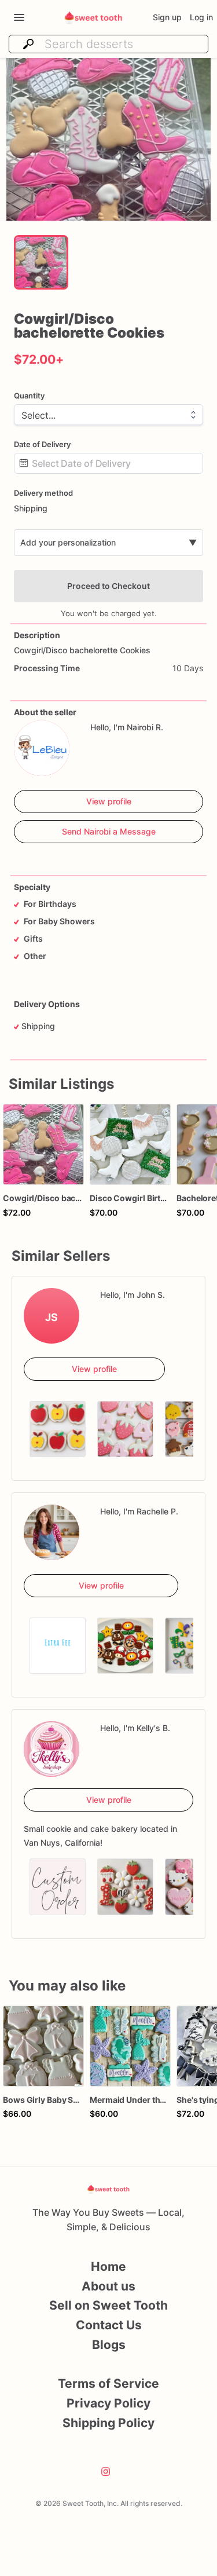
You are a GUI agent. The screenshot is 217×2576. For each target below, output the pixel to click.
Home (108, 2266)
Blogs (109, 2345)
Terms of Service (108, 2383)
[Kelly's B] (52, 1749)
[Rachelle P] (52, 1532)
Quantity (29, 396)
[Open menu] (19, 17)
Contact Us (109, 2325)
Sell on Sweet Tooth (108, 2305)
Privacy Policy (108, 2403)
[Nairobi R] (42, 748)
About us (108, 2286)
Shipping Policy (108, 2423)
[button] (108, 139)
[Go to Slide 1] (41, 262)
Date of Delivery (42, 444)
